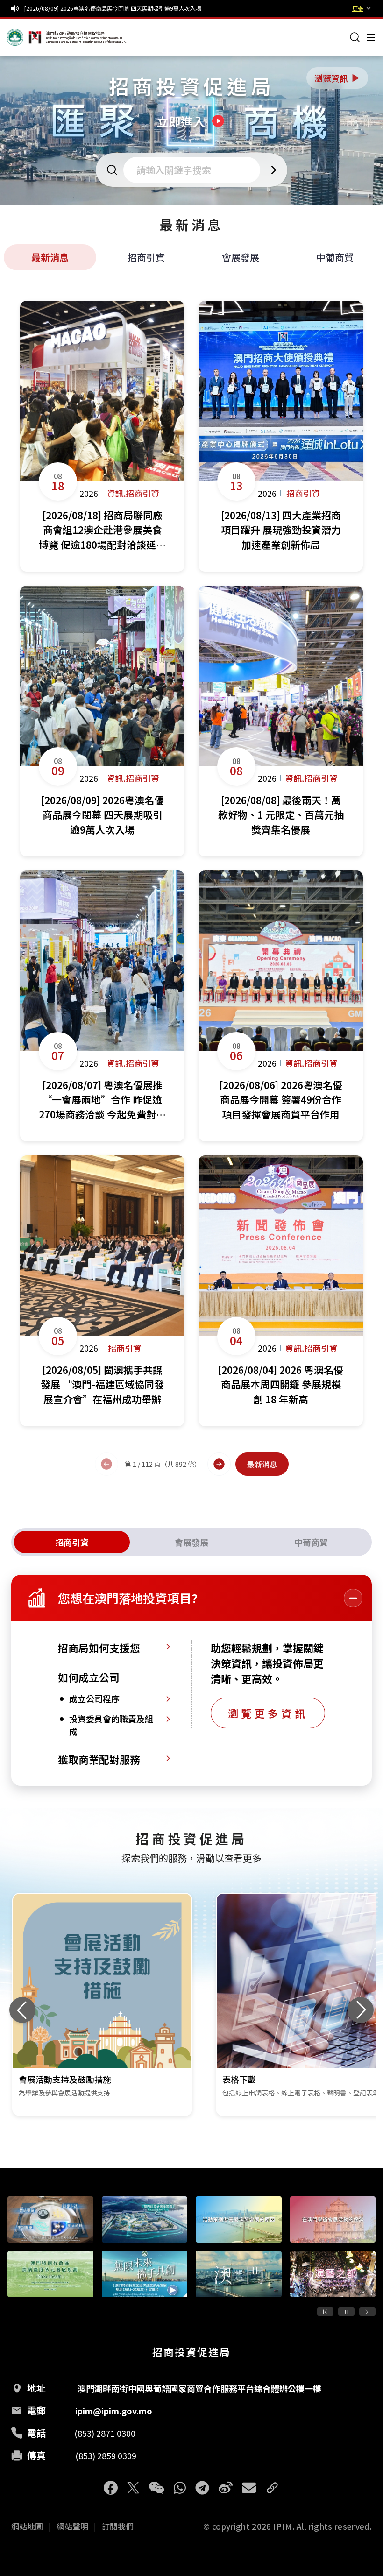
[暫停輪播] (346, 2312)
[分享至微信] (156, 2488)
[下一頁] (219, 1464)
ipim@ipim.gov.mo (114, 2411)
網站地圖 (27, 2526)
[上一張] (22, 2010)
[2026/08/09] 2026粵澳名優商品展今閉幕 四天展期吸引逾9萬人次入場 (113, 8)
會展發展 (241, 257)
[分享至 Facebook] (111, 2488)
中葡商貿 (335, 257)
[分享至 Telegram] (202, 2488)
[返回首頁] (24, 37)
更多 (358, 8)
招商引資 (146, 257)
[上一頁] (106, 1464)
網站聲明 (72, 2526)
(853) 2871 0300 (105, 2433)
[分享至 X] (133, 2488)
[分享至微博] (226, 2488)
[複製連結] (272, 2488)
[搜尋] (355, 37)
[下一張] (361, 2010)
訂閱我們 (118, 2526)
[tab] (72, 1542)
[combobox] (195, 170)
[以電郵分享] (249, 2488)
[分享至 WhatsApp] (180, 2488)
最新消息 (50, 257)
